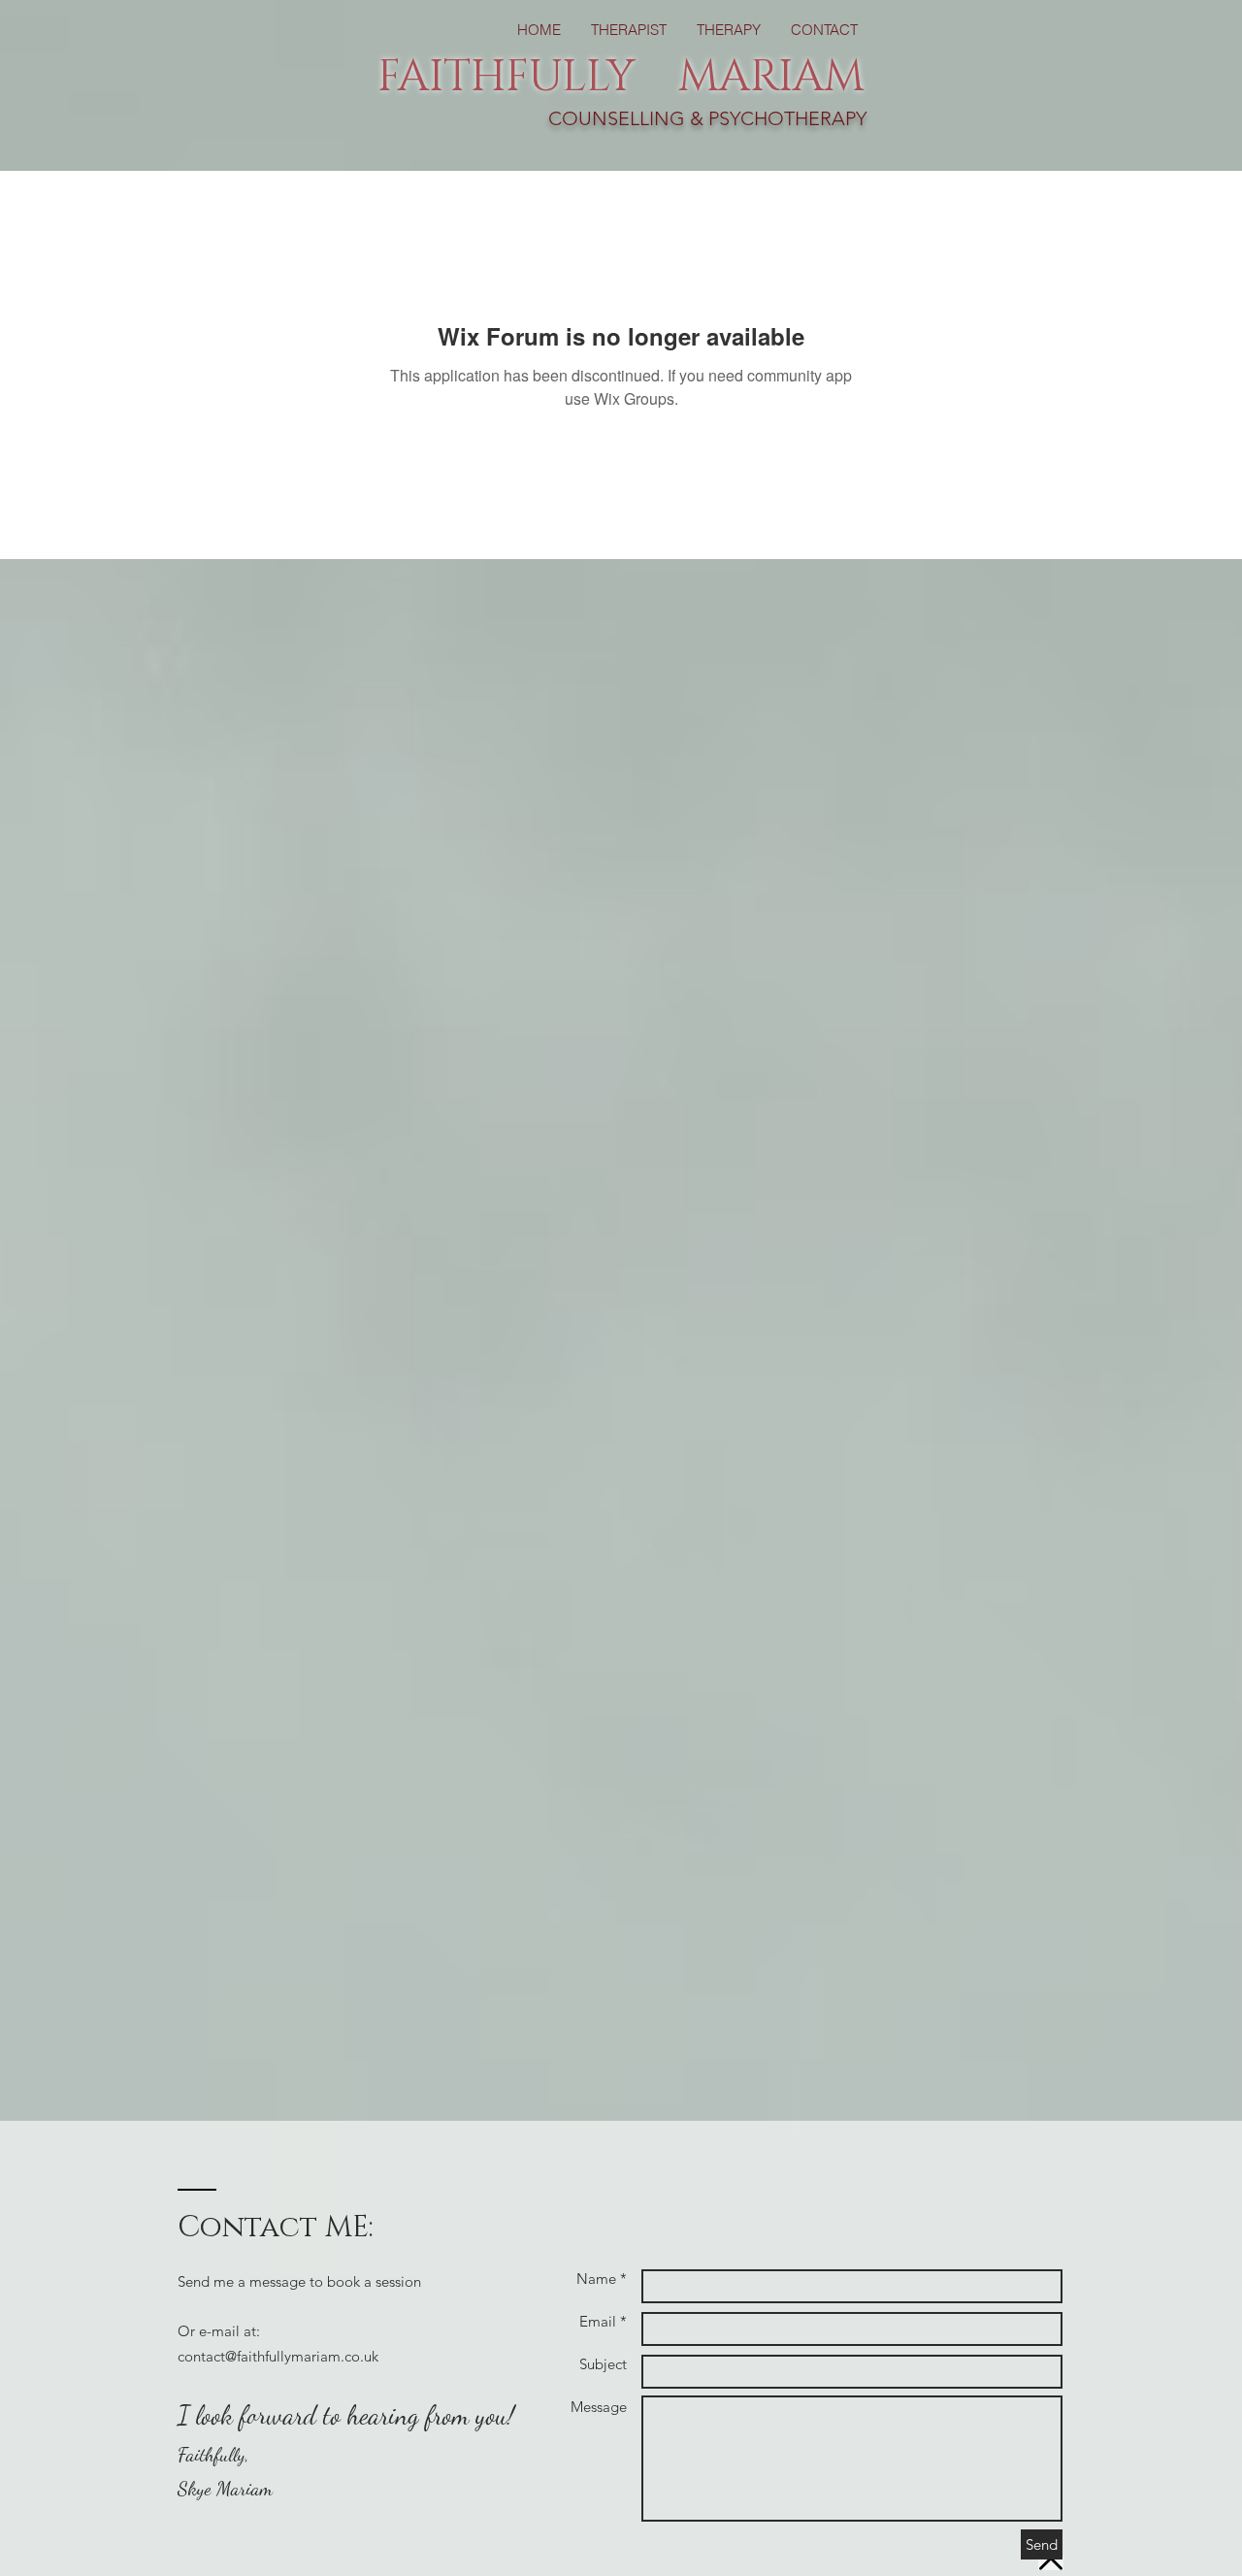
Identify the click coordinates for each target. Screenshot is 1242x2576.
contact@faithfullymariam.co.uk (278, 2356)
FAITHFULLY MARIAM (621, 77)
